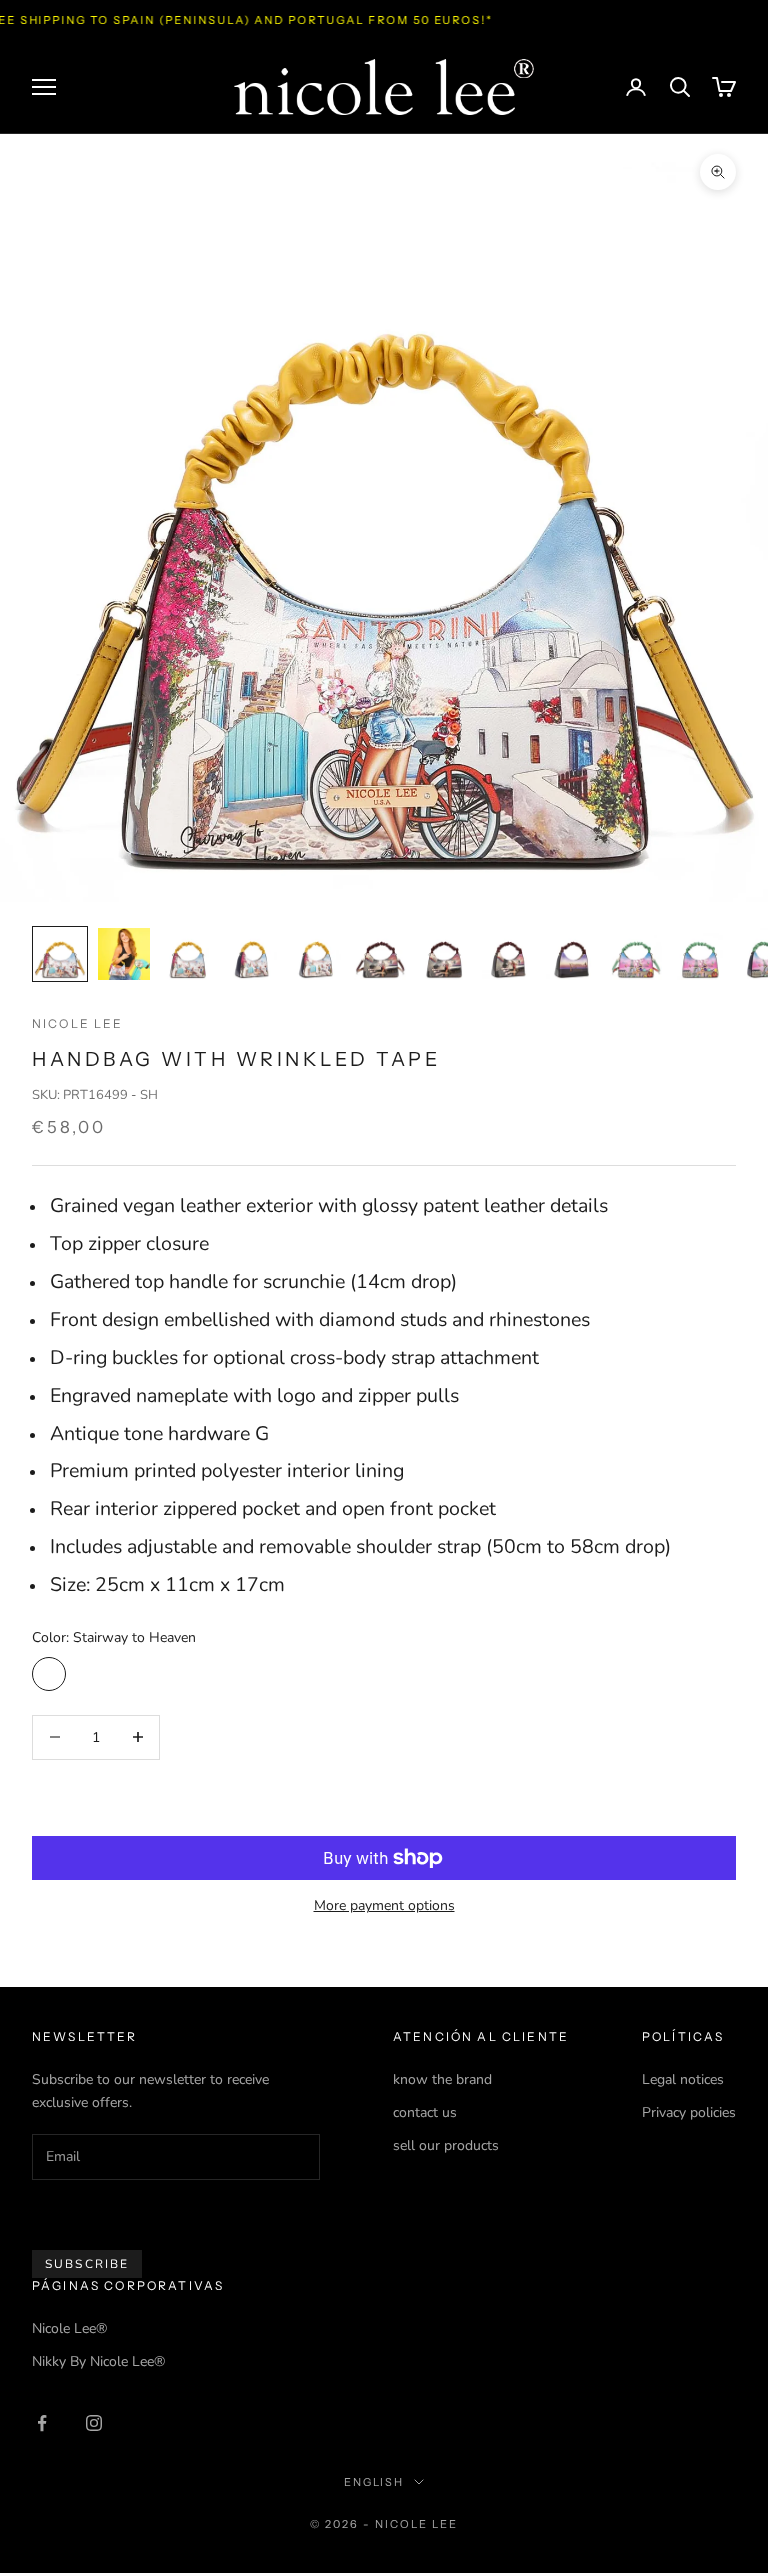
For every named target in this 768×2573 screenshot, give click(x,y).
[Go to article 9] (572, 954)
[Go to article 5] (316, 954)
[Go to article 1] (60, 954)
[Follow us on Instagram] (94, 2423)
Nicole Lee (78, 1023)
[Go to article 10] (636, 954)
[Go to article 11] (700, 954)
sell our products (446, 2145)
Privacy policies (689, 2112)
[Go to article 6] (380, 954)
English (374, 2482)
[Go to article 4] (252, 954)
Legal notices (683, 2079)
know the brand (442, 2079)
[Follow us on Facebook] (42, 2423)
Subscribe (87, 2264)
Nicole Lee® (69, 2328)
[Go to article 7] (444, 954)
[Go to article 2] (124, 954)
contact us (425, 2112)
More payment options (384, 1905)
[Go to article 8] (508, 954)
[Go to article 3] (188, 954)
